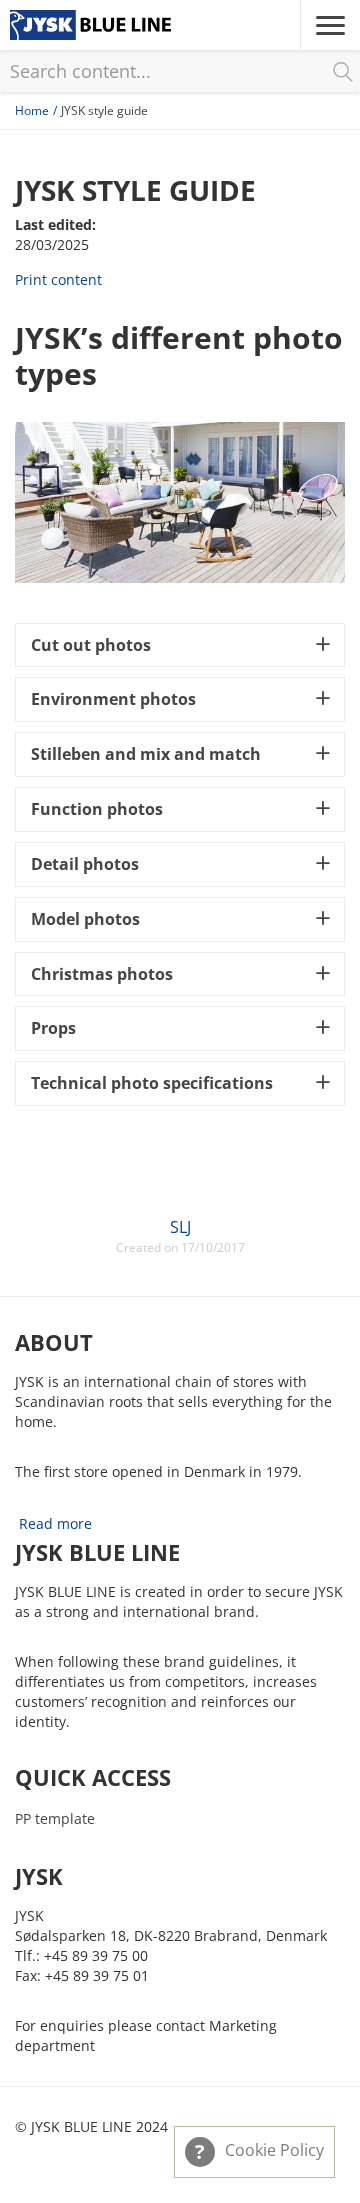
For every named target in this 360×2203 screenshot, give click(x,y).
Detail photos (85, 864)
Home (32, 110)
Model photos (85, 919)
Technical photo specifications (152, 1083)
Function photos (97, 809)
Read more (55, 1523)
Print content (58, 279)
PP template (55, 1818)
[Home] (90, 25)
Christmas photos (102, 974)
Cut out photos (91, 645)
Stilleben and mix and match (146, 754)
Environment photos (113, 699)
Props (53, 1028)
